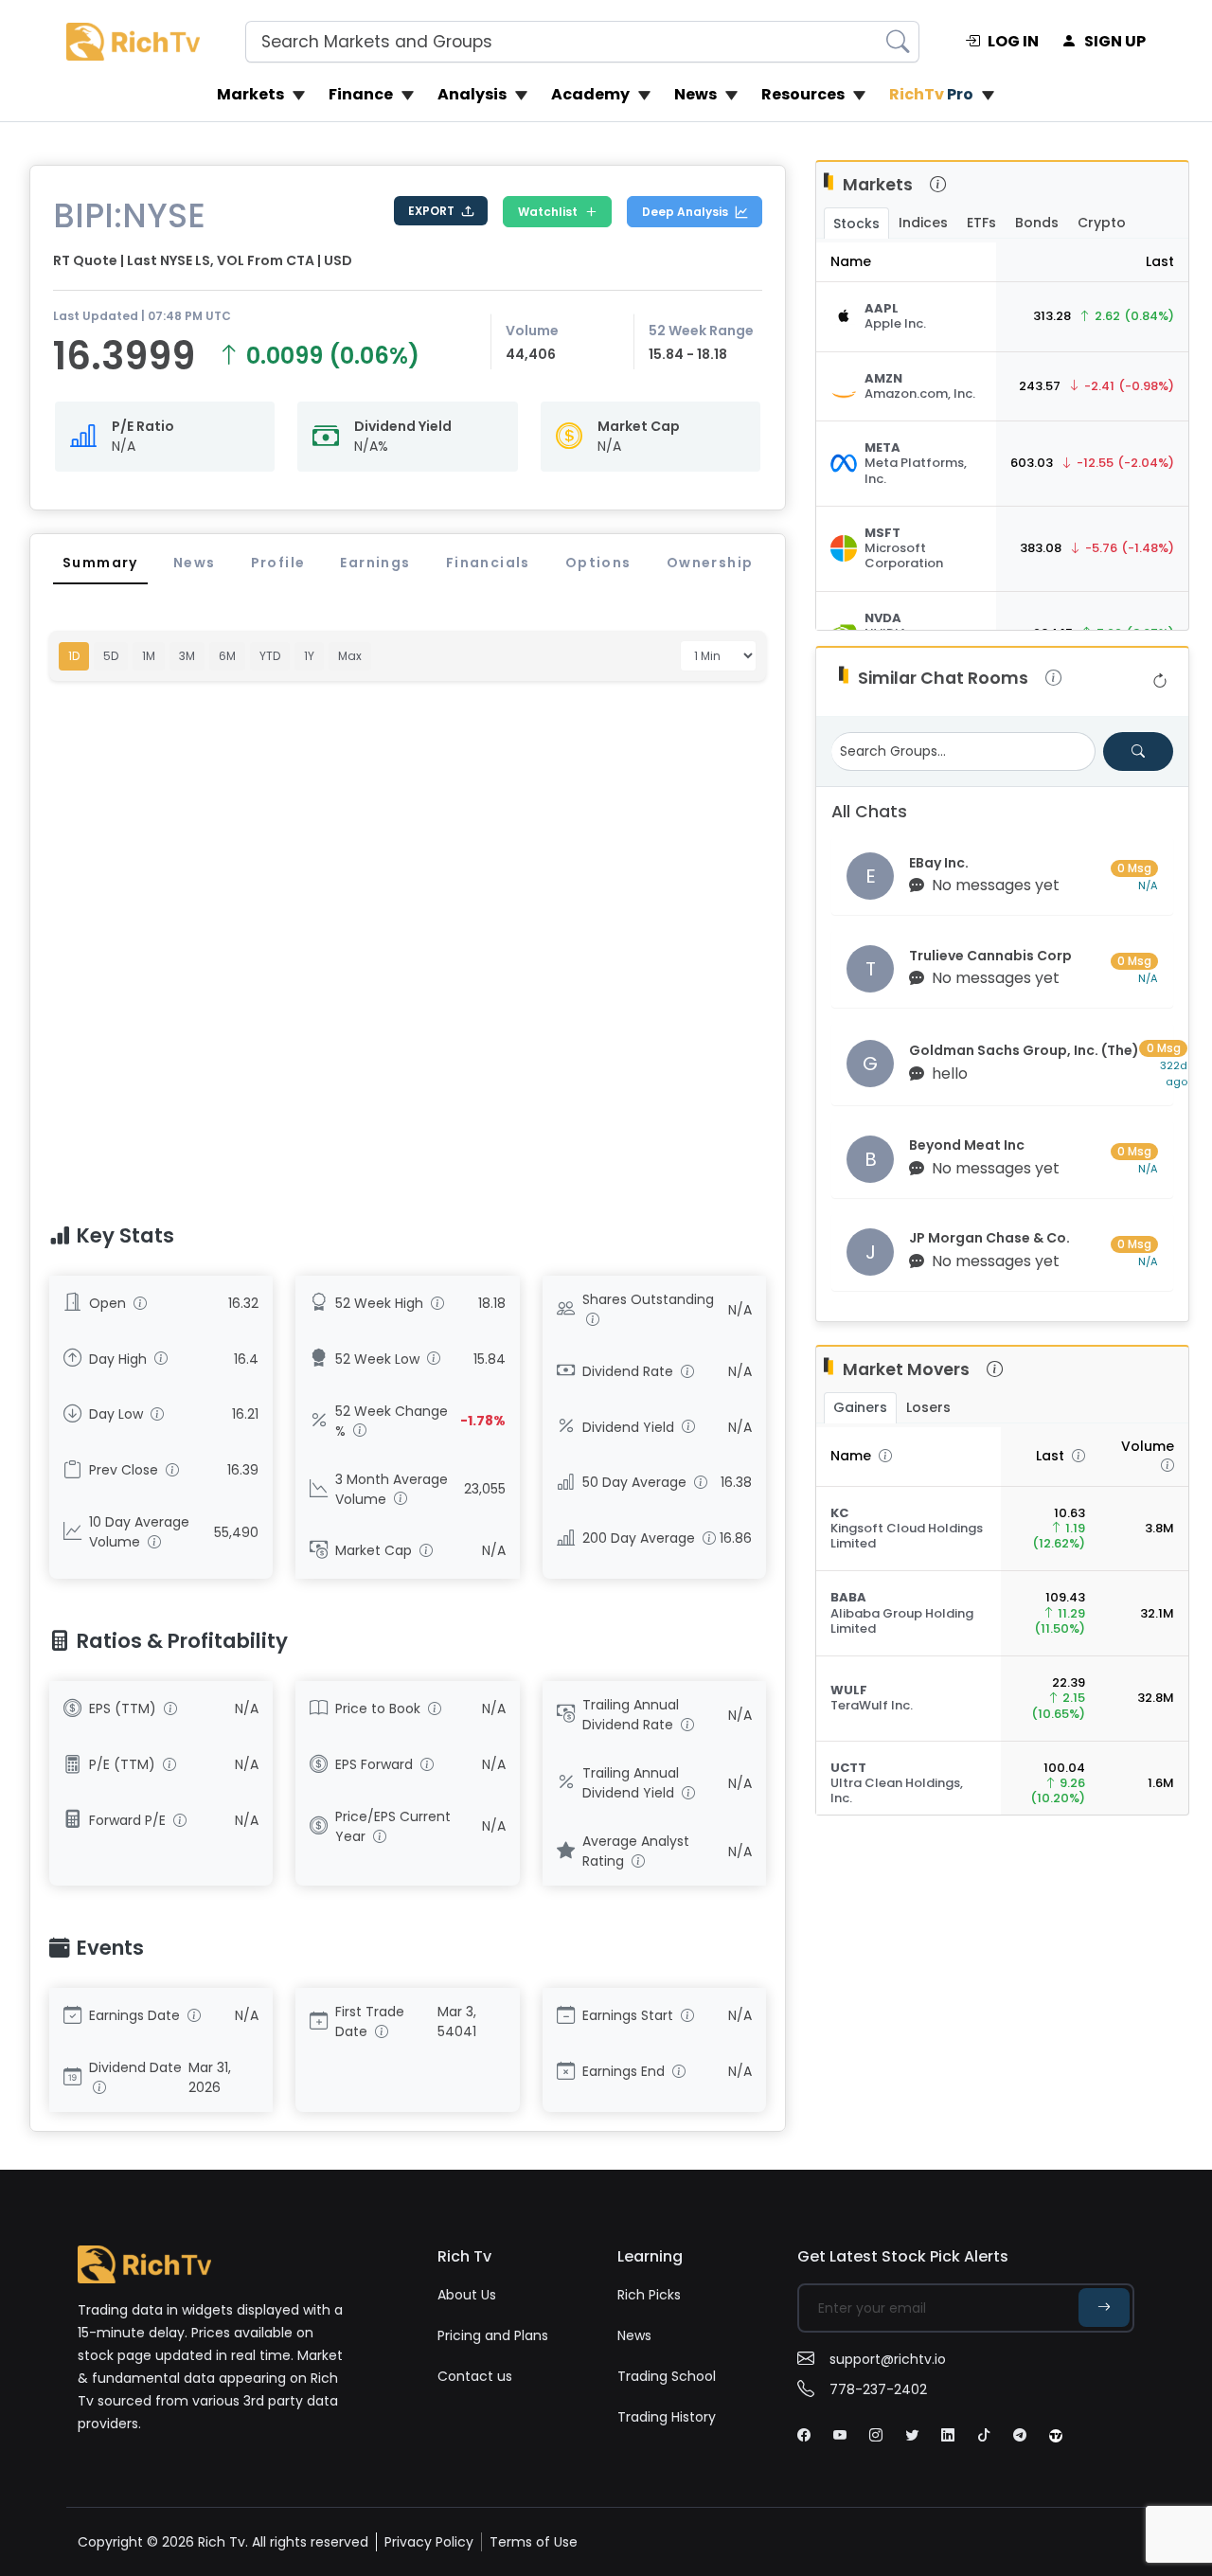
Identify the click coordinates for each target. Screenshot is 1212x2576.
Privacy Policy (429, 2542)
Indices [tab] (923, 223)
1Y (309, 656)
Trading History (667, 2417)
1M (149, 656)
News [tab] (195, 563)
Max (350, 656)
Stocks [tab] (856, 224)
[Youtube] (840, 2435)
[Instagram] (876, 2435)
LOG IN (1013, 41)
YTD (270, 656)
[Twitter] (912, 2435)
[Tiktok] (984, 2435)
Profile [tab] (278, 563)
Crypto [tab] (1102, 223)
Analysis (472, 94)
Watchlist (548, 212)
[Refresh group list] (1160, 682)
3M (187, 656)
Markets (250, 94)
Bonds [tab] (1037, 223)
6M (227, 656)
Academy (590, 94)
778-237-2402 (878, 2389)
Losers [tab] (928, 1407)
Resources (803, 94)
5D (111, 656)
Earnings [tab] (375, 563)
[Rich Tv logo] (133, 41)
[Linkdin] (948, 2435)
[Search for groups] (1138, 751)
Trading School (667, 2376)
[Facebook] (804, 2435)
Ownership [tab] (710, 563)
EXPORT (431, 211)
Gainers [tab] (860, 1407)
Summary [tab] (100, 563)
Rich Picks (649, 2295)
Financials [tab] (488, 563)
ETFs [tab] (981, 223)
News (695, 94)
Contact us (475, 2376)
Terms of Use (534, 2542)
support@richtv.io (888, 2359)
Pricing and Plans (493, 2335)
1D (74, 656)
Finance (361, 94)
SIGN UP (1115, 41)
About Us (467, 2295)
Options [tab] (598, 563)
